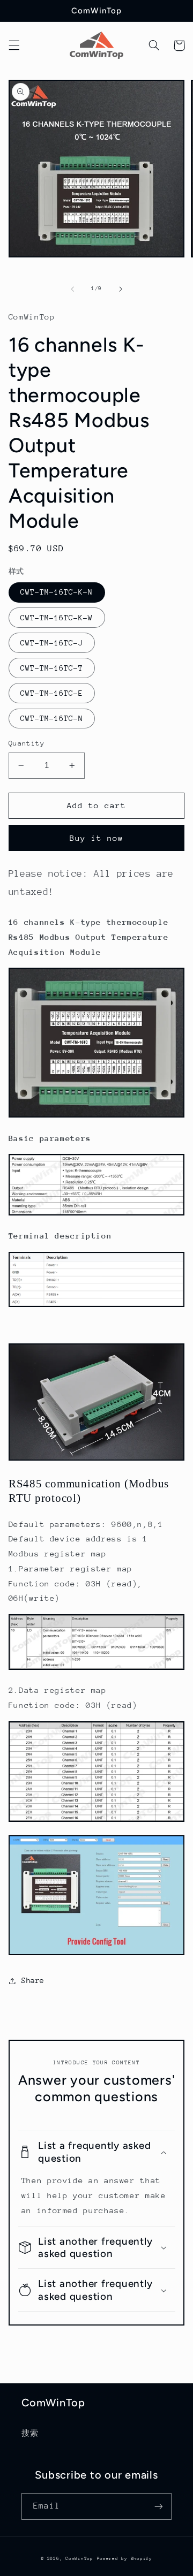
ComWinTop (79, 2558)
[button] (14, 45)
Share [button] (33, 1980)
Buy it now (97, 838)
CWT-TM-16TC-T (52, 668)
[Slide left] (72, 289)
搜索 (30, 2433)
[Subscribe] (159, 2506)
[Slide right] (121, 289)
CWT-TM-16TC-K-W (57, 618)
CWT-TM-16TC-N (52, 718)
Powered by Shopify (125, 2558)
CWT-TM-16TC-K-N (57, 592)
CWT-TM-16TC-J (52, 643)
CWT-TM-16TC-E (52, 693)
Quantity (27, 743)
